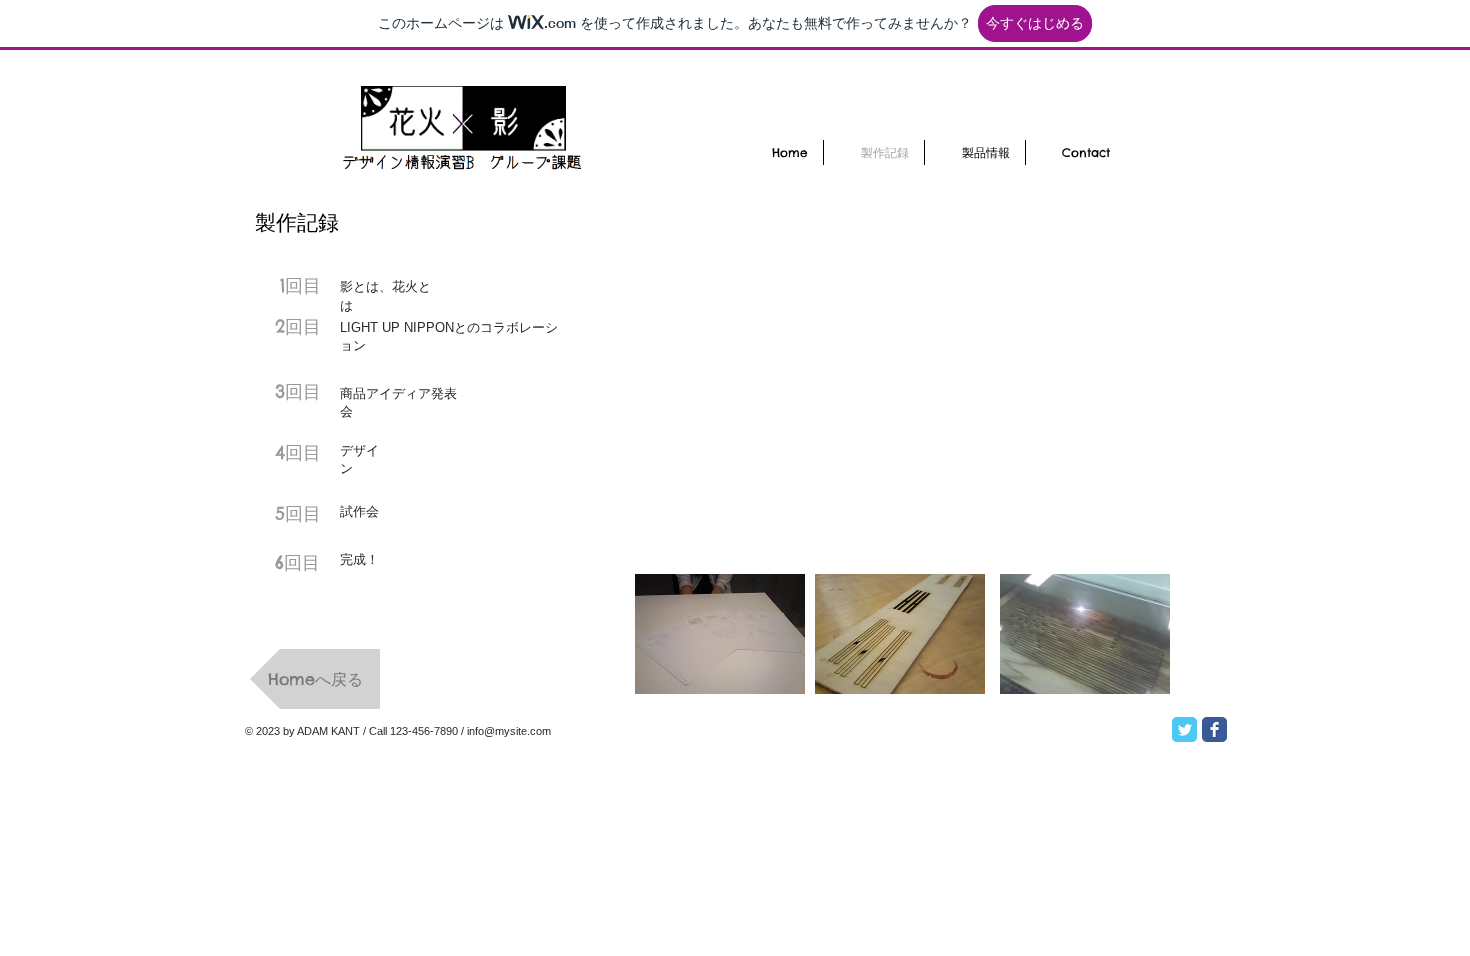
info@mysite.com (509, 731)
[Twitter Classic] (1184, 729)
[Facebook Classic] (1214, 729)
